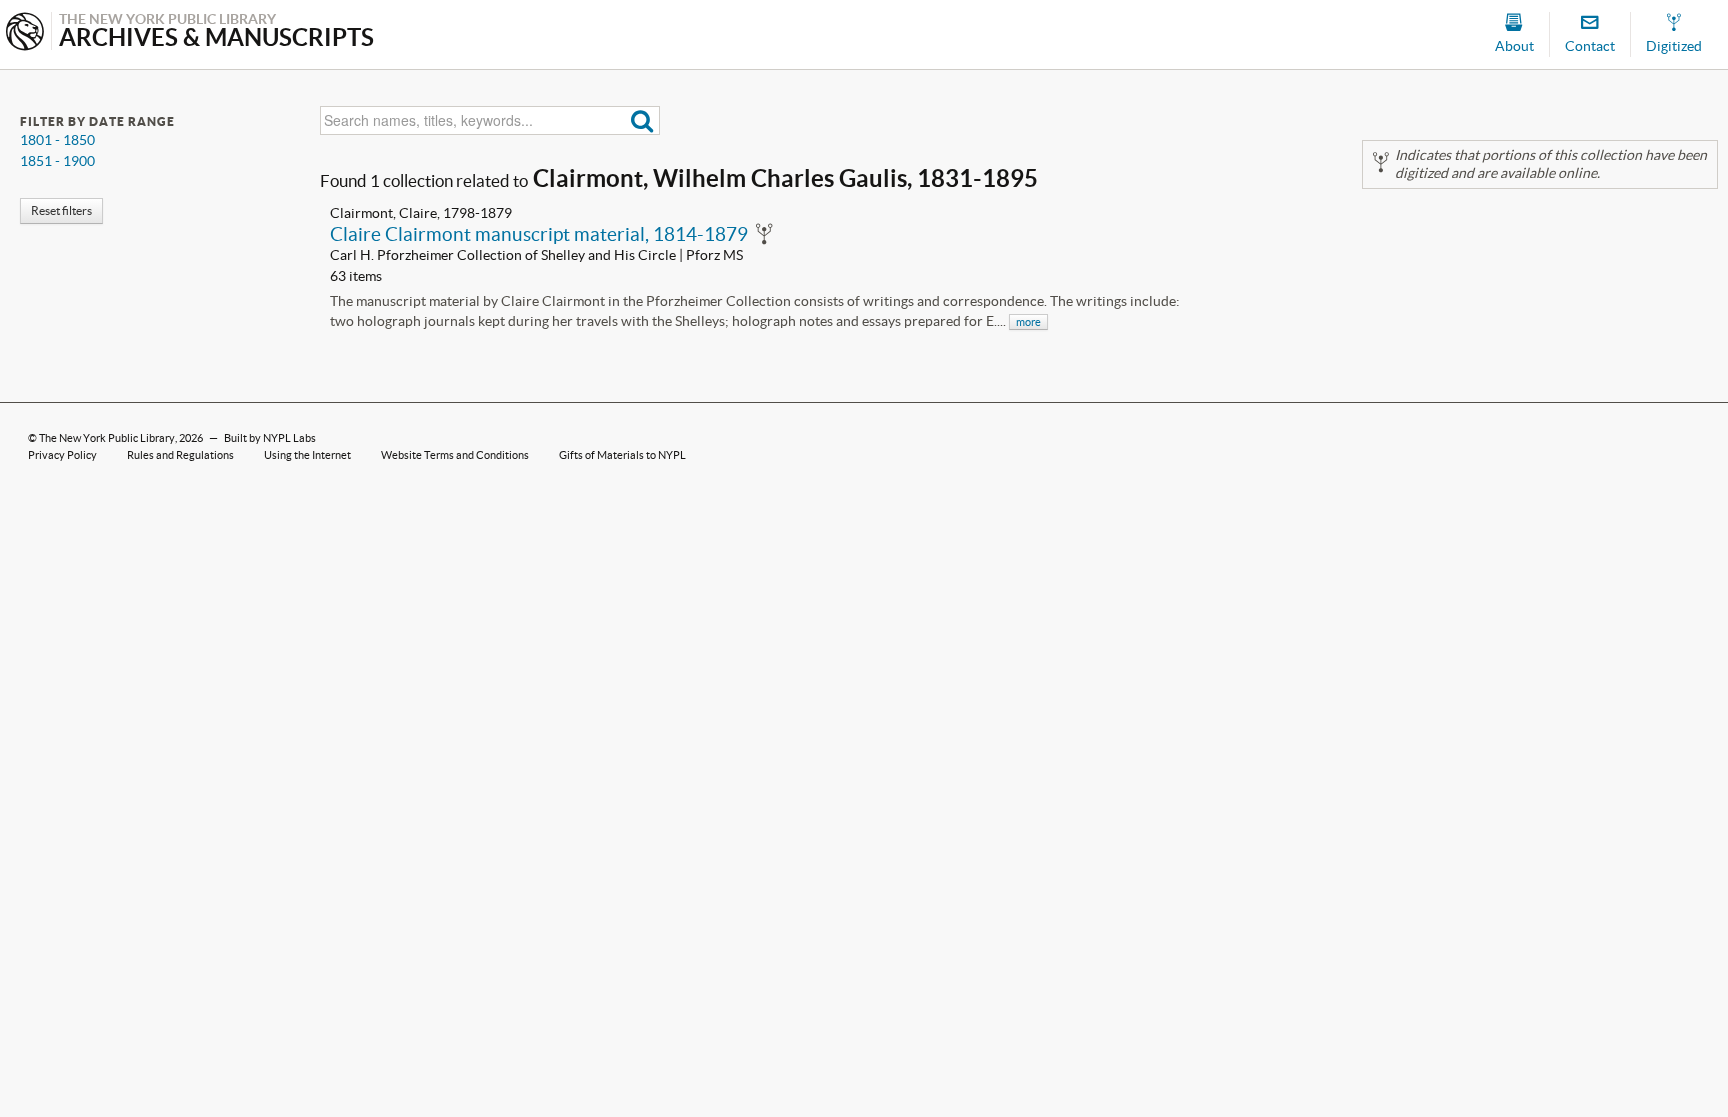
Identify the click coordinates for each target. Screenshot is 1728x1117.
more (1028, 322)
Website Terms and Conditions (455, 455)
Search (642, 120)
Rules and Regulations (180, 455)
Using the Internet (307, 455)
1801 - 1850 (57, 140)
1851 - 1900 (57, 161)
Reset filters (61, 210)
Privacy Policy (62, 455)
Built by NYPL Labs (270, 438)
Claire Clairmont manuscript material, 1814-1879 (539, 234)
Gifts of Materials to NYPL (622, 455)
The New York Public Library (107, 438)
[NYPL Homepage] (25, 33)
